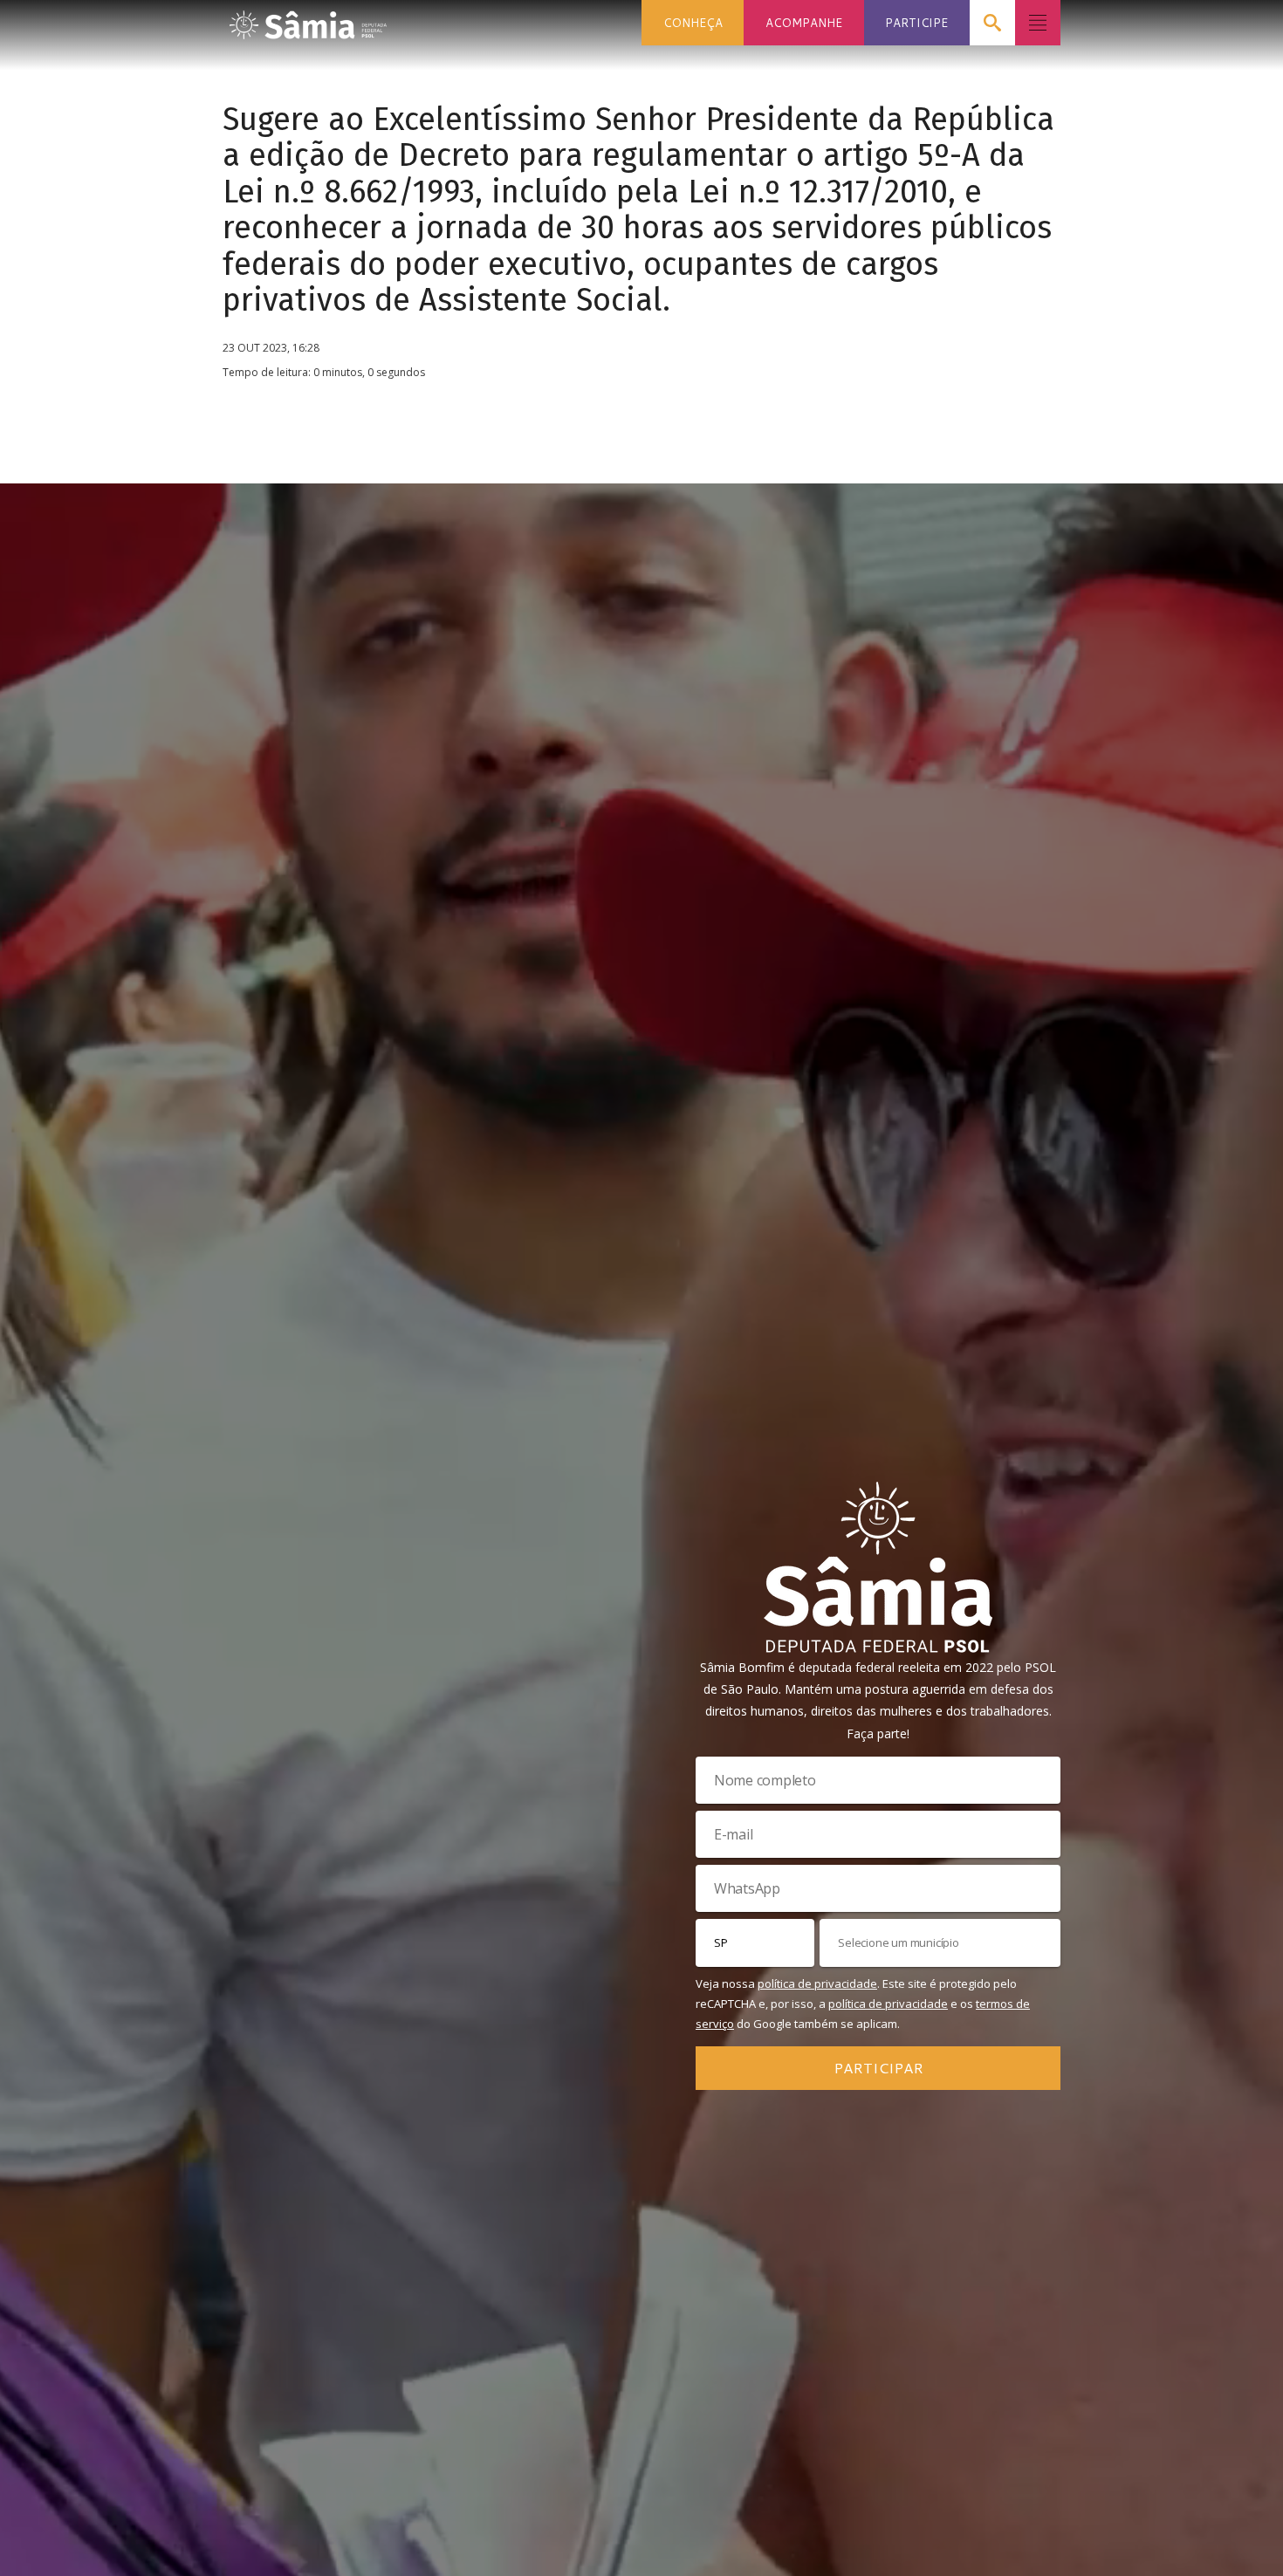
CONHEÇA (693, 22)
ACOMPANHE (804, 22)
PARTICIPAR (878, 2067)
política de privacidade (817, 1983)
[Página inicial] (308, 20)
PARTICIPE (916, 22)
